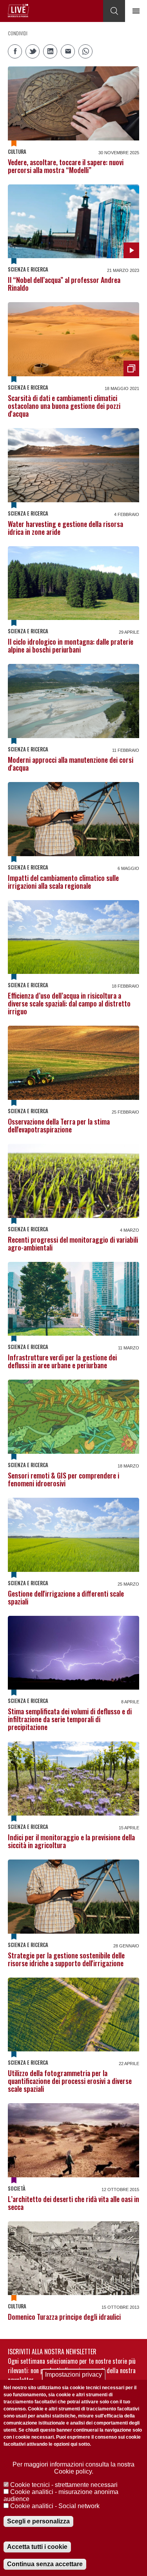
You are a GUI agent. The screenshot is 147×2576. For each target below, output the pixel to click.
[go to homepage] (18, 11)
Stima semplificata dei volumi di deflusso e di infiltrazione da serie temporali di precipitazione (70, 1719)
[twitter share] (33, 51)
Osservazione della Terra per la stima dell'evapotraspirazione (59, 1125)
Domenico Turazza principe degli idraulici (64, 2317)
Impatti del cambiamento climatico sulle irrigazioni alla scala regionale (63, 882)
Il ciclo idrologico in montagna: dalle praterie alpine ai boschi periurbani (71, 645)
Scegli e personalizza (38, 2521)
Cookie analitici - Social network (55, 2506)
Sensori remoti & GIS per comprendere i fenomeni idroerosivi (64, 1479)
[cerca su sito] (114, 11)
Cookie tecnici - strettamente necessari (64, 2485)
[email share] (68, 51)
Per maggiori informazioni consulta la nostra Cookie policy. (73, 2468)
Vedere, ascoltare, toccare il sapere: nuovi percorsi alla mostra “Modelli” (66, 166)
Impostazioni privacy (73, 2375)
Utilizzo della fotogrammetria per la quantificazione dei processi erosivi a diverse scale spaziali (70, 2081)
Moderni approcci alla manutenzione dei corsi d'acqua (71, 764)
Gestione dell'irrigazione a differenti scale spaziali (66, 1597)
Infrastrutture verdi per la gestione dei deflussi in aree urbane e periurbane (62, 1361)
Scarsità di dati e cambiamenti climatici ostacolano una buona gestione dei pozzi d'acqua (64, 406)
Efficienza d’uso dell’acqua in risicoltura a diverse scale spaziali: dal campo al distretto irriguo (69, 1003)
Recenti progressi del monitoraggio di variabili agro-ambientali (73, 1243)
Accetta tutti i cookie (37, 2547)
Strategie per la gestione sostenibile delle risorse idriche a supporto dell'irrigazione (66, 1959)
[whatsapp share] (85, 51)
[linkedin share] (50, 51)
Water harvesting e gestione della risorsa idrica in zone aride (65, 528)
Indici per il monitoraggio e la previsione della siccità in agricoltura (71, 1841)
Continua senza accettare (45, 2564)
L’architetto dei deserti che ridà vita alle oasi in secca (73, 2203)
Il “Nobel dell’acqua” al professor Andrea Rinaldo (64, 284)
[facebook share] (15, 51)
